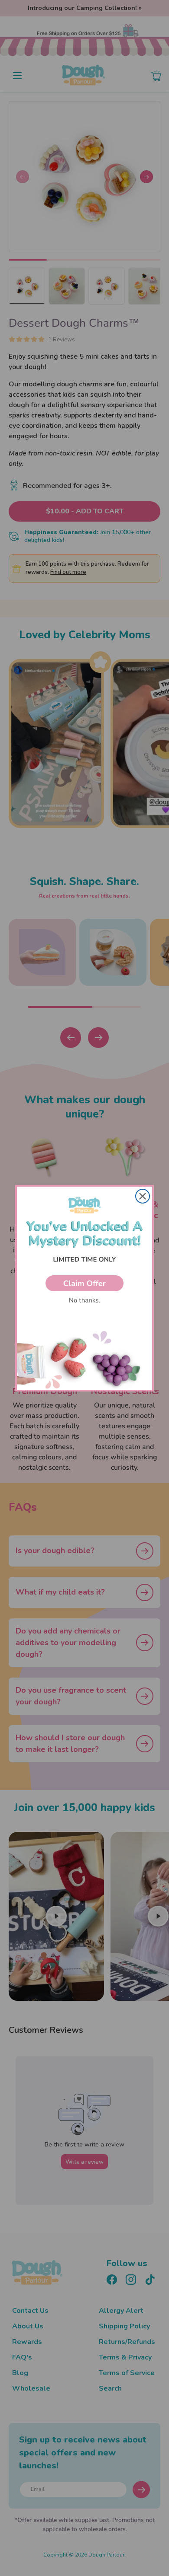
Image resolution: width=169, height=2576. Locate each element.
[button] (84, 1283)
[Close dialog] (143, 1196)
